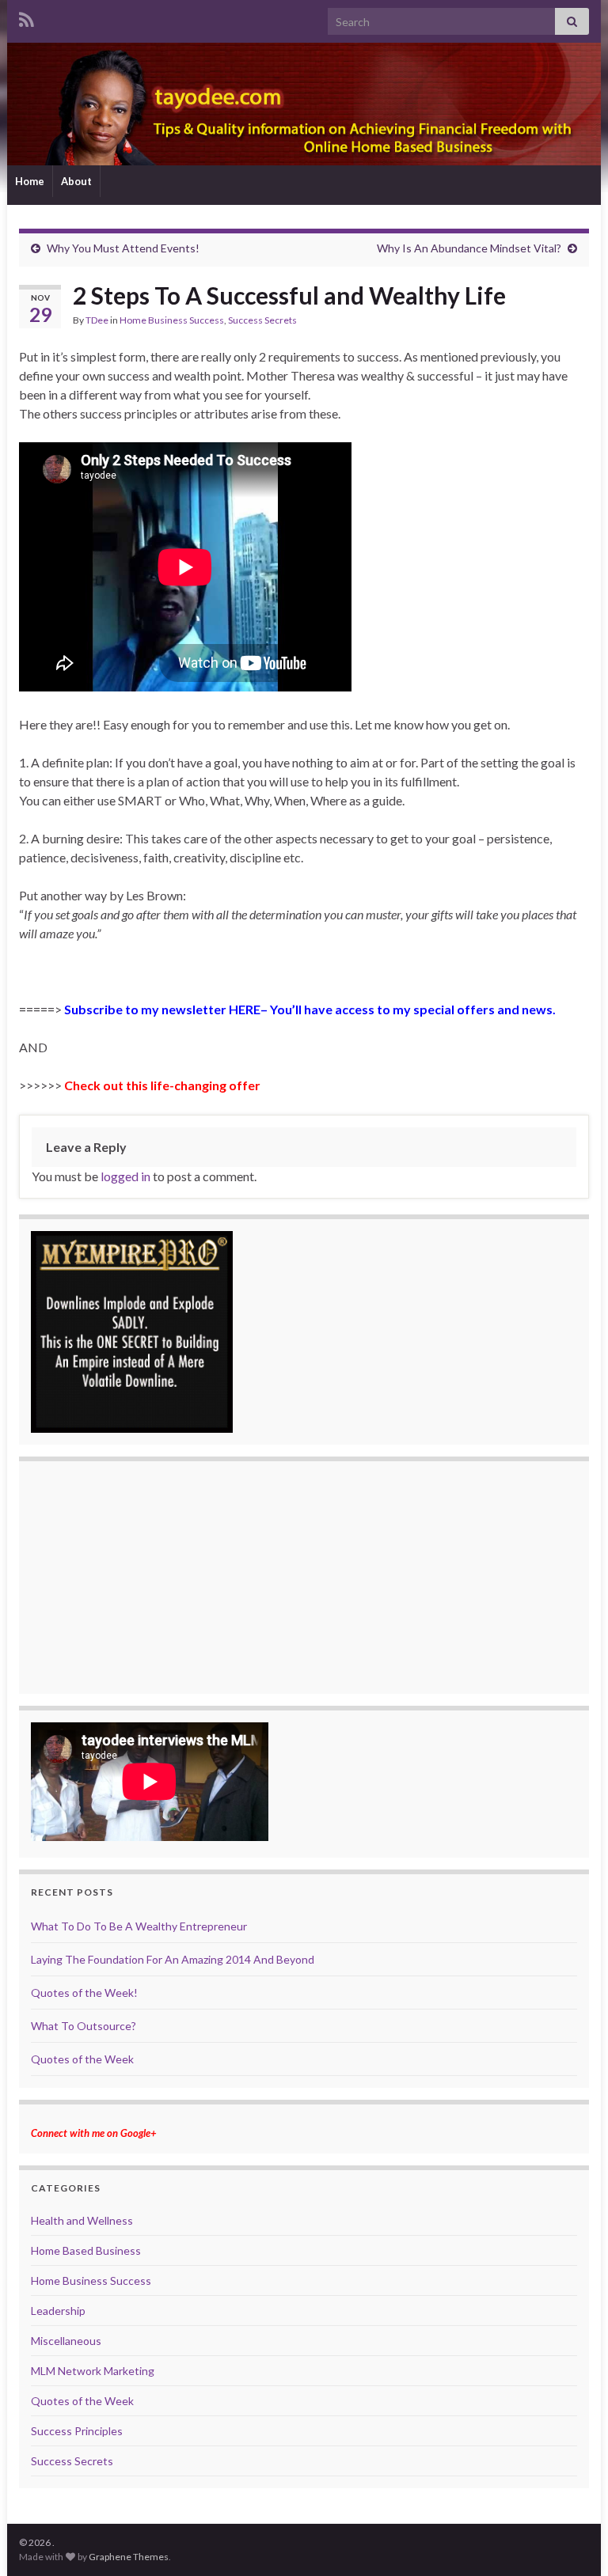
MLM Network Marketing (93, 2371)
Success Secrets (262, 320)
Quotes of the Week (82, 2059)
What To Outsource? (84, 2026)
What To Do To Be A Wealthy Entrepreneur (139, 1926)
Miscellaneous (66, 2341)
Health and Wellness (82, 2220)
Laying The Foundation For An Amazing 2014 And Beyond (173, 1959)
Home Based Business (86, 2250)
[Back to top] (572, 2540)
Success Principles (77, 2431)
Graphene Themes (129, 2557)
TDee (97, 320)
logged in (125, 1176)
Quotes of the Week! (84, 1993)
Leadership (58, 2311)
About (76, 181)
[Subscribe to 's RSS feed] (27, 17)
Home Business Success (172, 320)
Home (30, 181)
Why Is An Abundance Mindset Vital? (469, 248)
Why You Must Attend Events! (123, 248)
